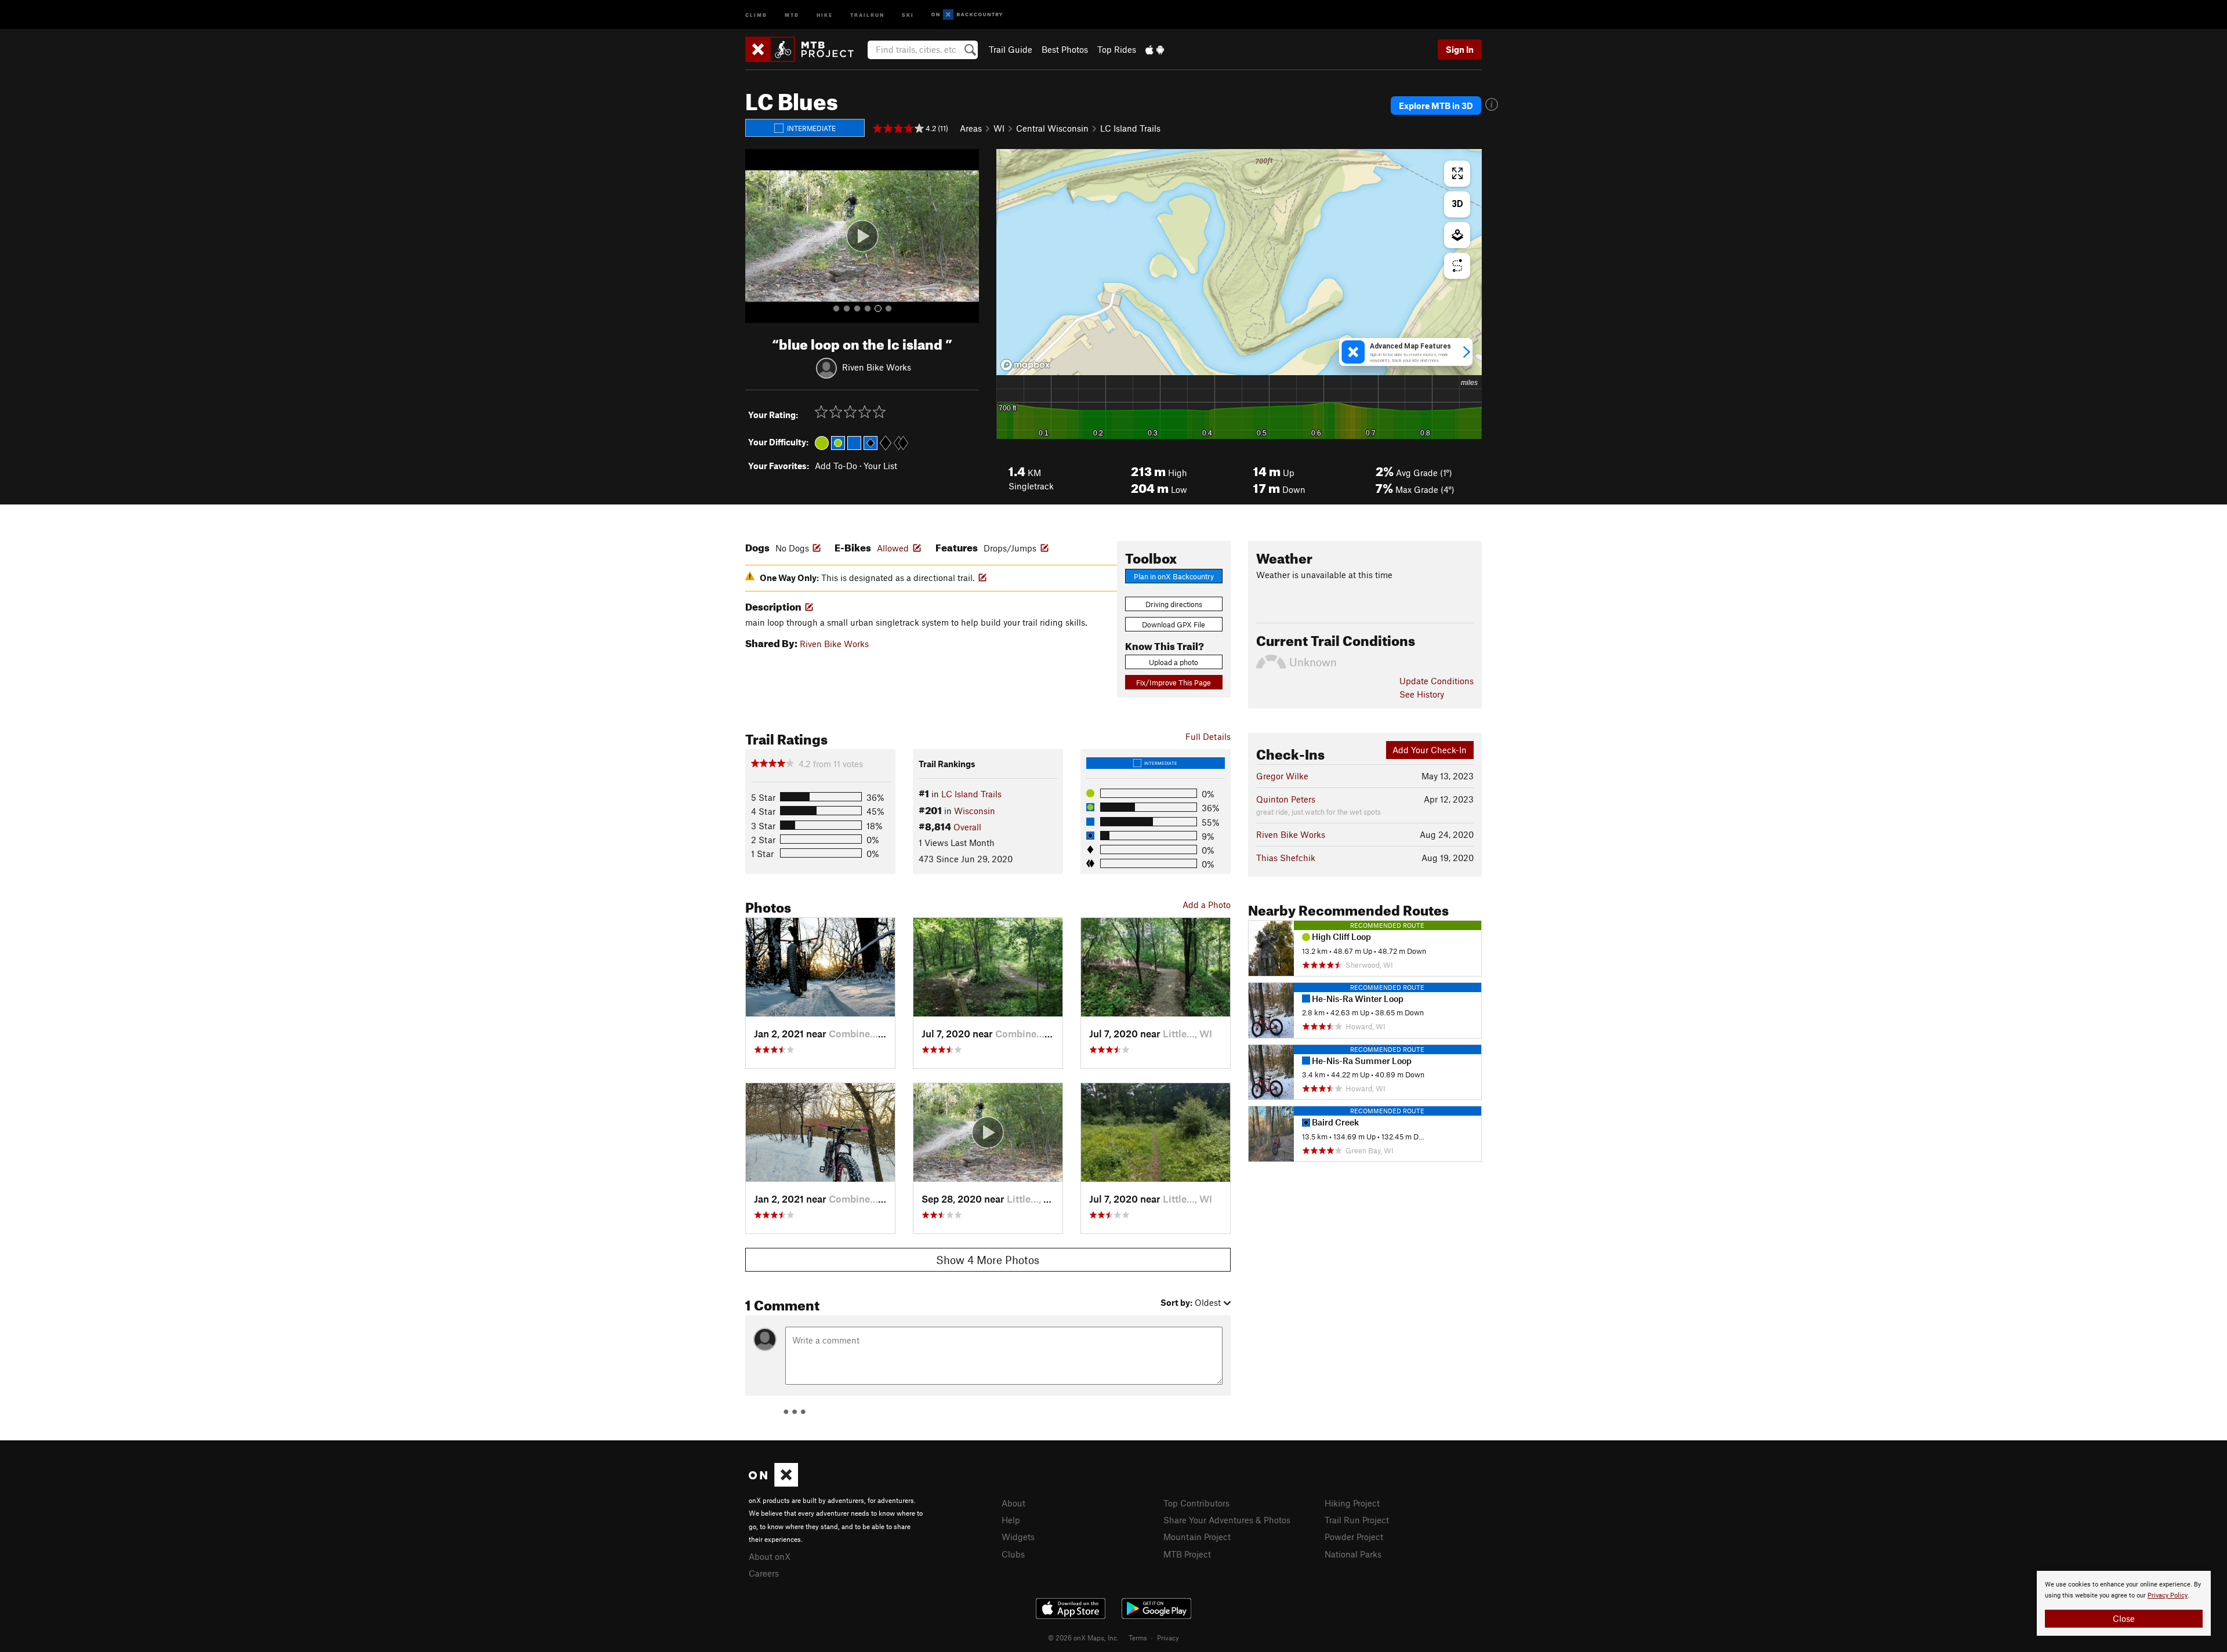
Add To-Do (836, 466)
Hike (825, 14)
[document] (2124, 1603)
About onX (770, 1556)
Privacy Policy (2168, 1595)
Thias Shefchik (1286, 858)
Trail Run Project (1357, 1520)
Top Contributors (1196, 1503)
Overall (967, 827)
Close (2124, 1618)
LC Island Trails (1130, 128)
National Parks (1353, 1554)
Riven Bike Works (877, 366)
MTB (792, 14)
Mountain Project (1197, 1537)
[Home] (805, 49)
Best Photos (1065, 49)
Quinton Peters (1286, 799)
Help (1011, 1520)
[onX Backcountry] (967, 15)
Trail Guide (1011, 49)
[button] (757, 236)
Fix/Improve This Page (1174, 682)
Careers (764, 1573)
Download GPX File (1174, 625)
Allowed (893, 548)
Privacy (1168, 1638)
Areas (971, 128)
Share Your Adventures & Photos (1227, 1520)
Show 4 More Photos (988, 1260)
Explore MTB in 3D (1436, 106)
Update (1437, 681)
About (1013, 1503)
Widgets (1018, 1537)
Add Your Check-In (1430, 750)
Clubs (1013, 1554)
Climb (756, 14)
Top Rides (1117, 49)
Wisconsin (975, 811)
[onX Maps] (773, 1483)
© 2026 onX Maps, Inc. (1083, 1638)
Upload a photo (1174, 662)
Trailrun (867, 14)
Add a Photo (1207, 905)
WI (999, 128)
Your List (880, 466)
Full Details (1208, 736)
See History (1422, 694)
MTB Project (1187, 1554)
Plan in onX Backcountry (1174, 576)
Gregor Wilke (1282, 776)
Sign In (1460, 49)
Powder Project (1354, 1537)
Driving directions (1174, 604)
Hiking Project (1352, 1503)
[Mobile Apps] (1155, 49)
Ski (908, 14)
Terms (1138, 1638)
